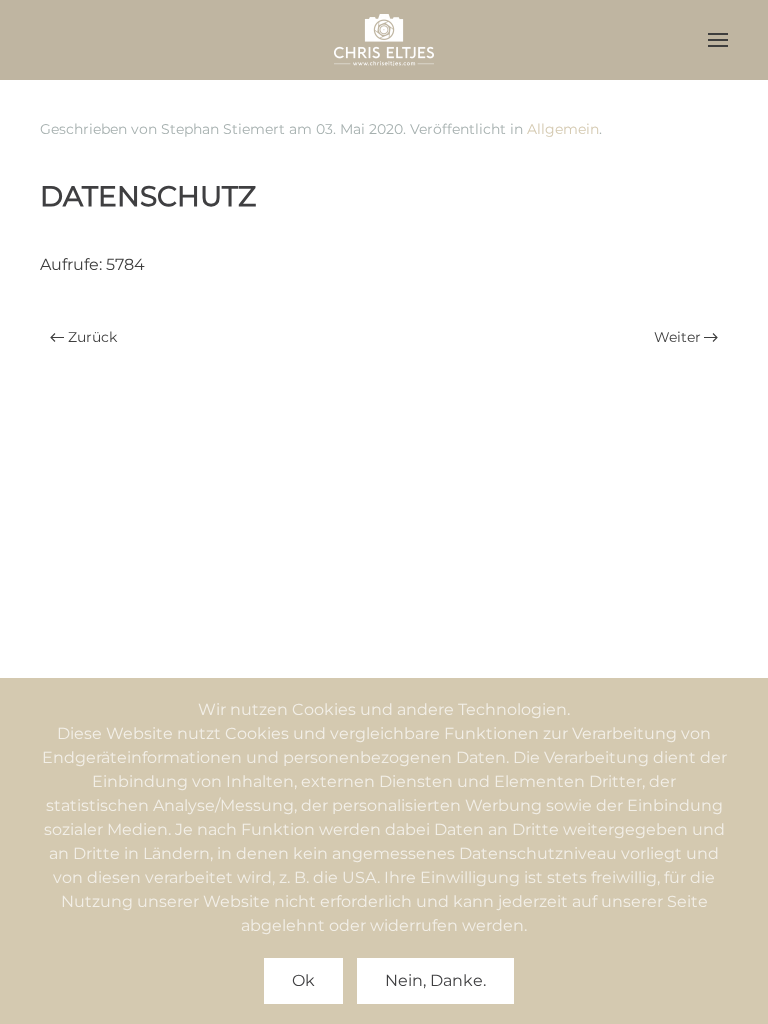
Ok (303, 980)
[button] (718, 40)
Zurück (92, 337)
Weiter (677, 337)
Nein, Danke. (435, 980)
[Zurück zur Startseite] (384, 40)
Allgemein (563, 129)
